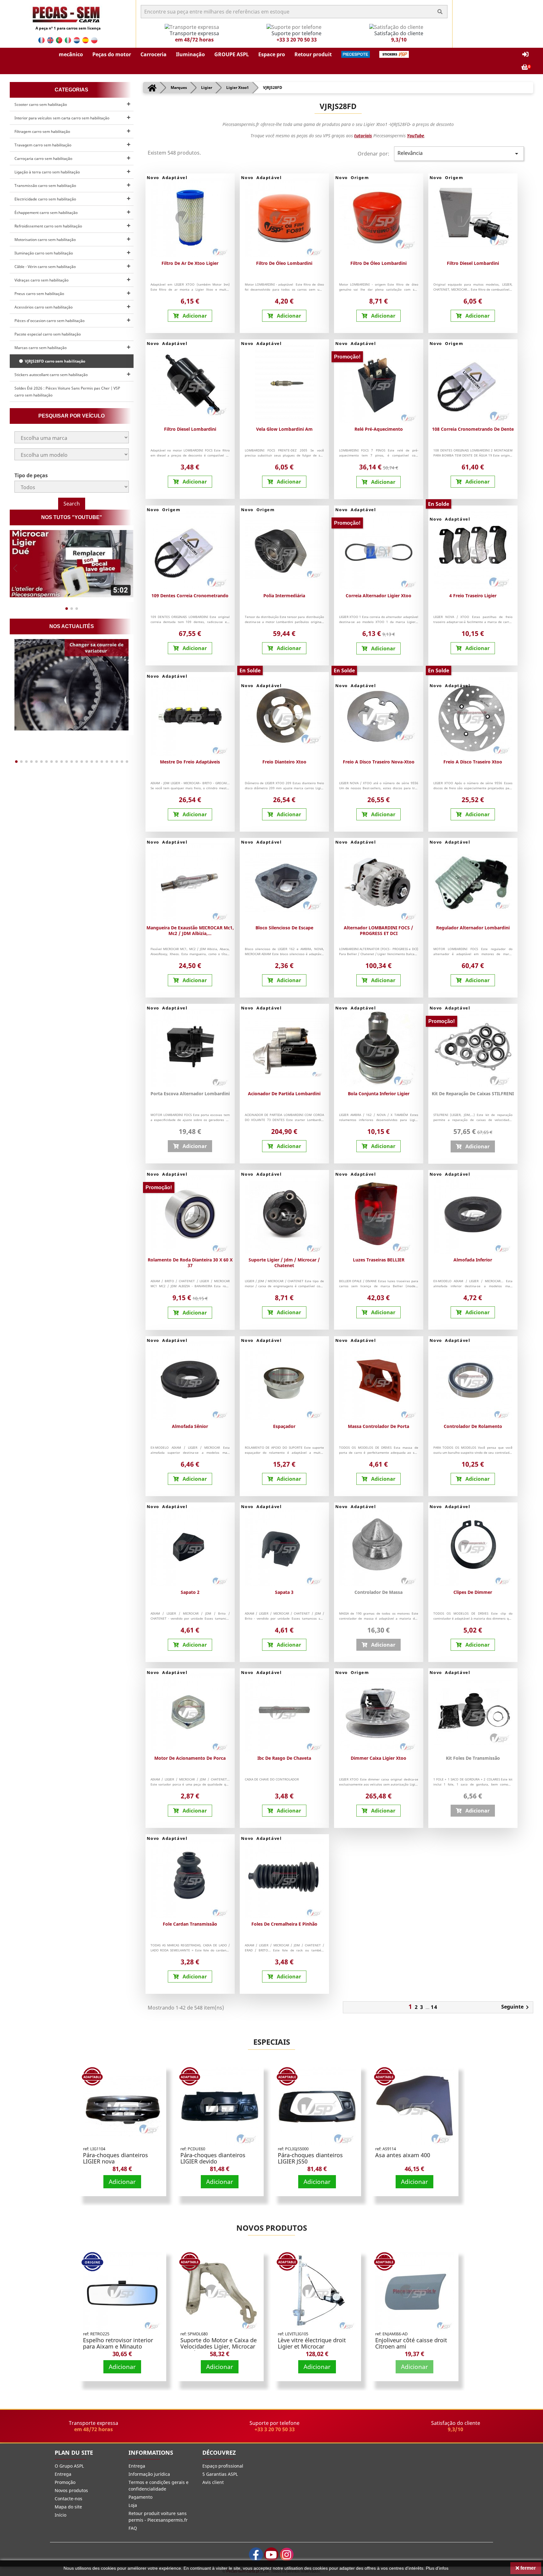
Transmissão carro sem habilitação (45, 186)
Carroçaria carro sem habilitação (43, 159)
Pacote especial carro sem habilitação (48, 334)
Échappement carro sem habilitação (46, 213)
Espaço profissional (223, 2466)
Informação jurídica (149, 2474)
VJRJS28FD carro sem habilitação (54, 361)
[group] (72, 564)
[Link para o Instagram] (287, 2554)
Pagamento (140, 2497)
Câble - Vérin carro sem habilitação (45, 267)
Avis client (213, 2482)
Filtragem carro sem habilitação (42, 131)
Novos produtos (272, 2228)
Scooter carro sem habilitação (41, 104)
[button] (71, 54)
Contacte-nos (69, 2499)
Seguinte (516, 2007)
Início (60, 2515)
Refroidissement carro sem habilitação (48, 226)
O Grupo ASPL (69, 2466)
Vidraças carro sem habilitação (41, 280)
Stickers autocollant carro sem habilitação (51, 375)
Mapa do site (68, 2507)
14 (434, 2007)
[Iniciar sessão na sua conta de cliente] (525, 55)
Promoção (65, 2482)
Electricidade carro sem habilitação (45, 199)
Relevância (459, 153)
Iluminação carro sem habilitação (44, 253)
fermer (527, 2568)
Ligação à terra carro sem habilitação (47, 172)
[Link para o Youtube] (271, 2554)
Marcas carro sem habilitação (41, 348)
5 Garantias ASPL (220, 2474)
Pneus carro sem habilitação (39, 294)
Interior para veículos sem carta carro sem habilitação (62, 118)
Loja (133, 2505)
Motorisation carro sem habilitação (45, 240)
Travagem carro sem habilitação (43, 145)
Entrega (63, 2474)
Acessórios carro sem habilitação (44, 307)
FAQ (133, 2528)
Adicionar (122, 2182)
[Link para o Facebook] (256, 2554)
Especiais (272, 2042)
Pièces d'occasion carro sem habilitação (49, 321)
